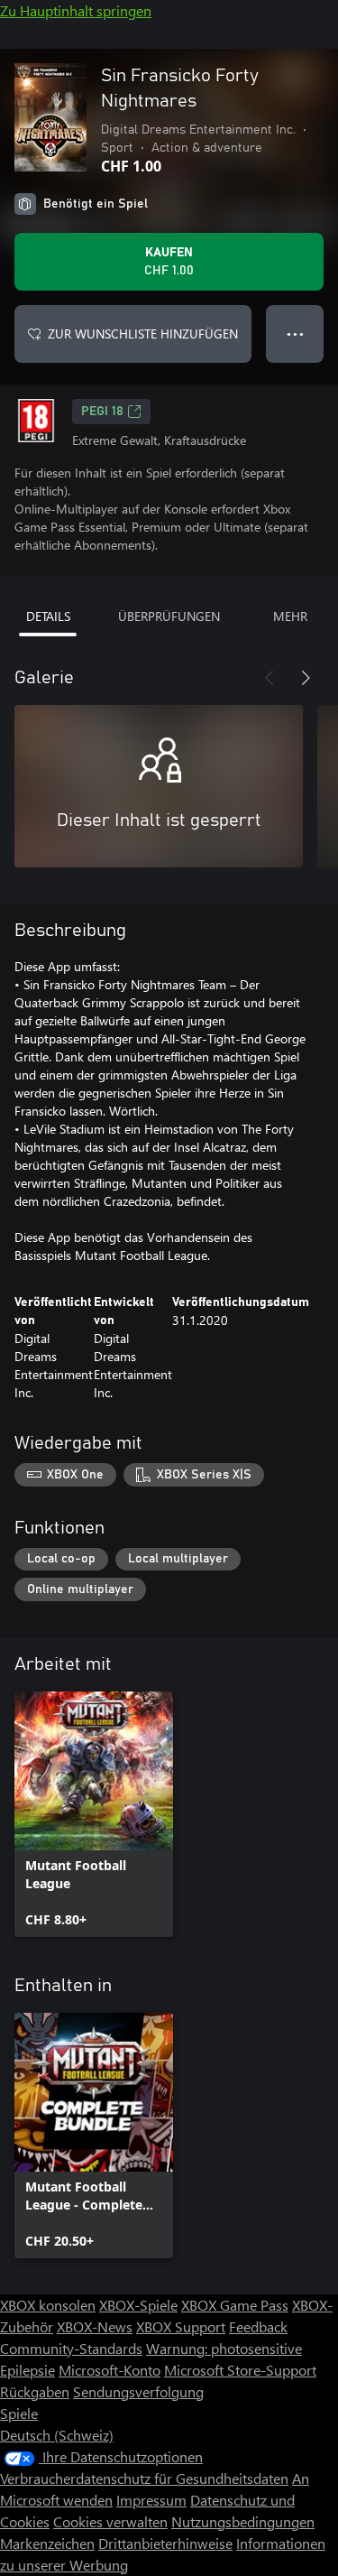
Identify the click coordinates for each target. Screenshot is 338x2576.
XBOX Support (181, 2326)
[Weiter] (306, 678)
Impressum (151, 2500)
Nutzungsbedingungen (243, 2521)
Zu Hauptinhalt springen (76, 10)
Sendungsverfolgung (138, 2391)
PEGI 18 (102, 412)
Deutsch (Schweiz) (57, 2435)
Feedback (258, 2326)
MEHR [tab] (290, 616)
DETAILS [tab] (48, 616)
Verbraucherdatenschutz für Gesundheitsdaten (144, 2478)
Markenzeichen (47, 2543)
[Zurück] (269, 678)
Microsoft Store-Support (240, 2370)
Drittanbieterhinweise (165, 2543)
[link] (94, 1814)
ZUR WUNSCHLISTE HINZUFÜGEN (143, 334)
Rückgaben (35, 2391)
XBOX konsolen (48, 2305)
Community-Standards (71, 2348)
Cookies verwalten (110, 2521)
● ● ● (295, 334)
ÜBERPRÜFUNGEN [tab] (169, 616)
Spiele (19, 2413)
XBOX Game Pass (235, 2305)
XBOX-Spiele (138, 2305)
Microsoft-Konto (110, 2370)
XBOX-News (95, 2326)
